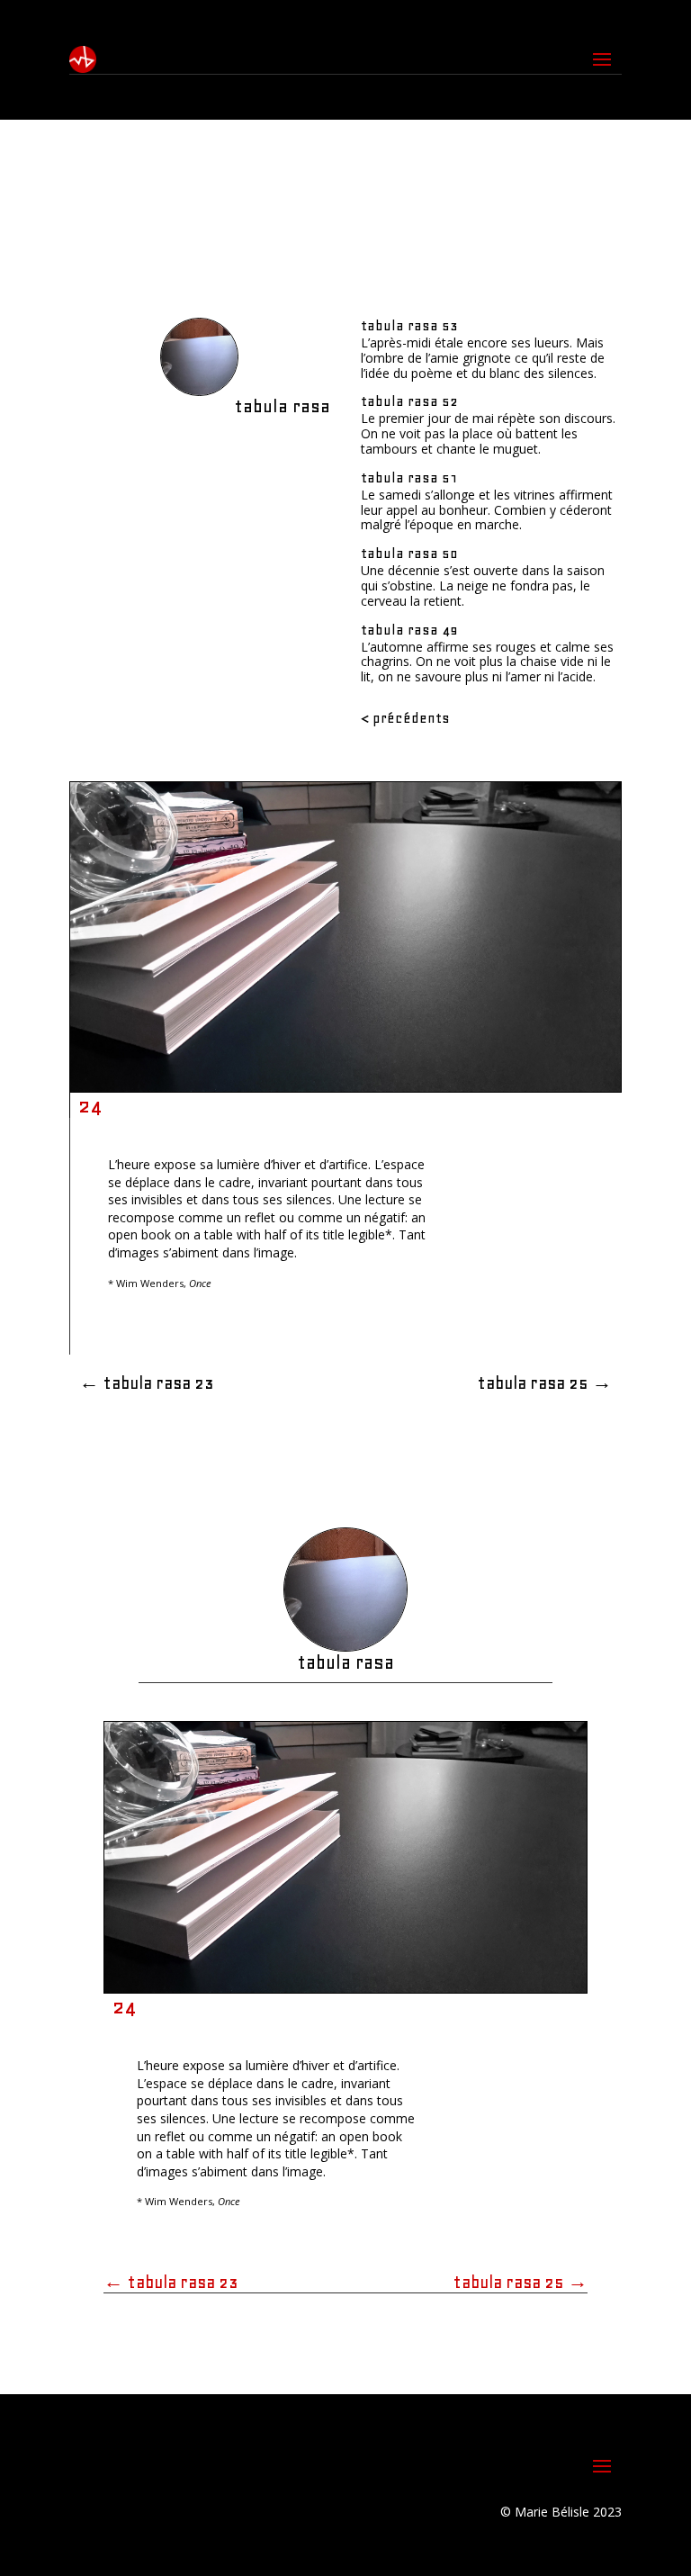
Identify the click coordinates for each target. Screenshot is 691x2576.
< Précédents (405, 718)
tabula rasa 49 (409, 630)
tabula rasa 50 (409, 554)
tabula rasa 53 (409, 326)
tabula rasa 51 (409, 478)
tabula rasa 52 (409, 401)
